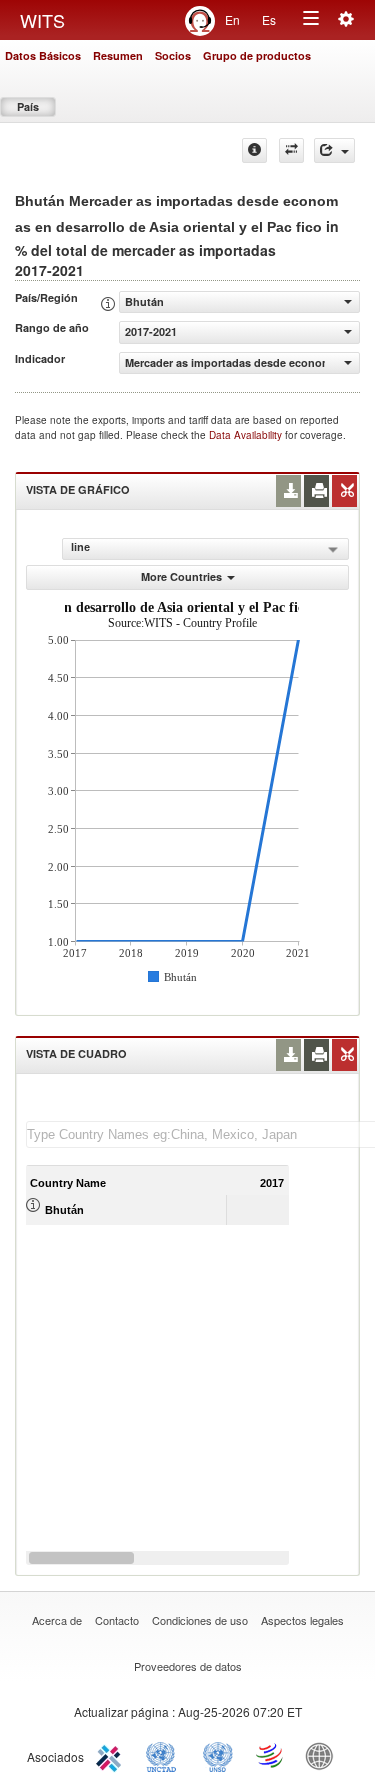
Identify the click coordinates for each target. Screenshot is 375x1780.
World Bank (324, 1755)
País (28, 106)
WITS (42, 20)
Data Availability (247, 435)
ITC (112, 1755)
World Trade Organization (271, 1755)
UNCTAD (165, 1755)
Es (269, 19)
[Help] (254, 150)
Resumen (118, 55)
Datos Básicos (43, 55)
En (232, 19)
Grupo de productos (257, 55)
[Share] (334, 150)
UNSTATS (218, 1755)
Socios (173, 55)
